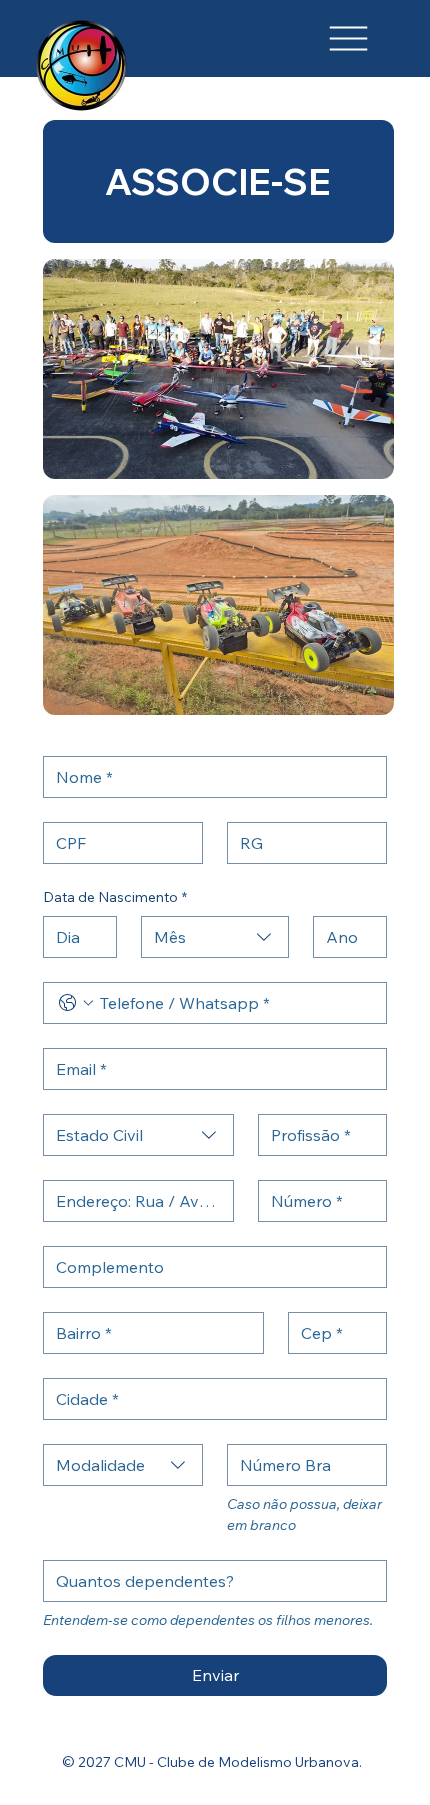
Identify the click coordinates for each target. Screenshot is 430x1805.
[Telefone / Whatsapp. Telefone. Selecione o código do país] (76, 1003)
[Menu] (349, 38)
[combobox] (215, 937)
